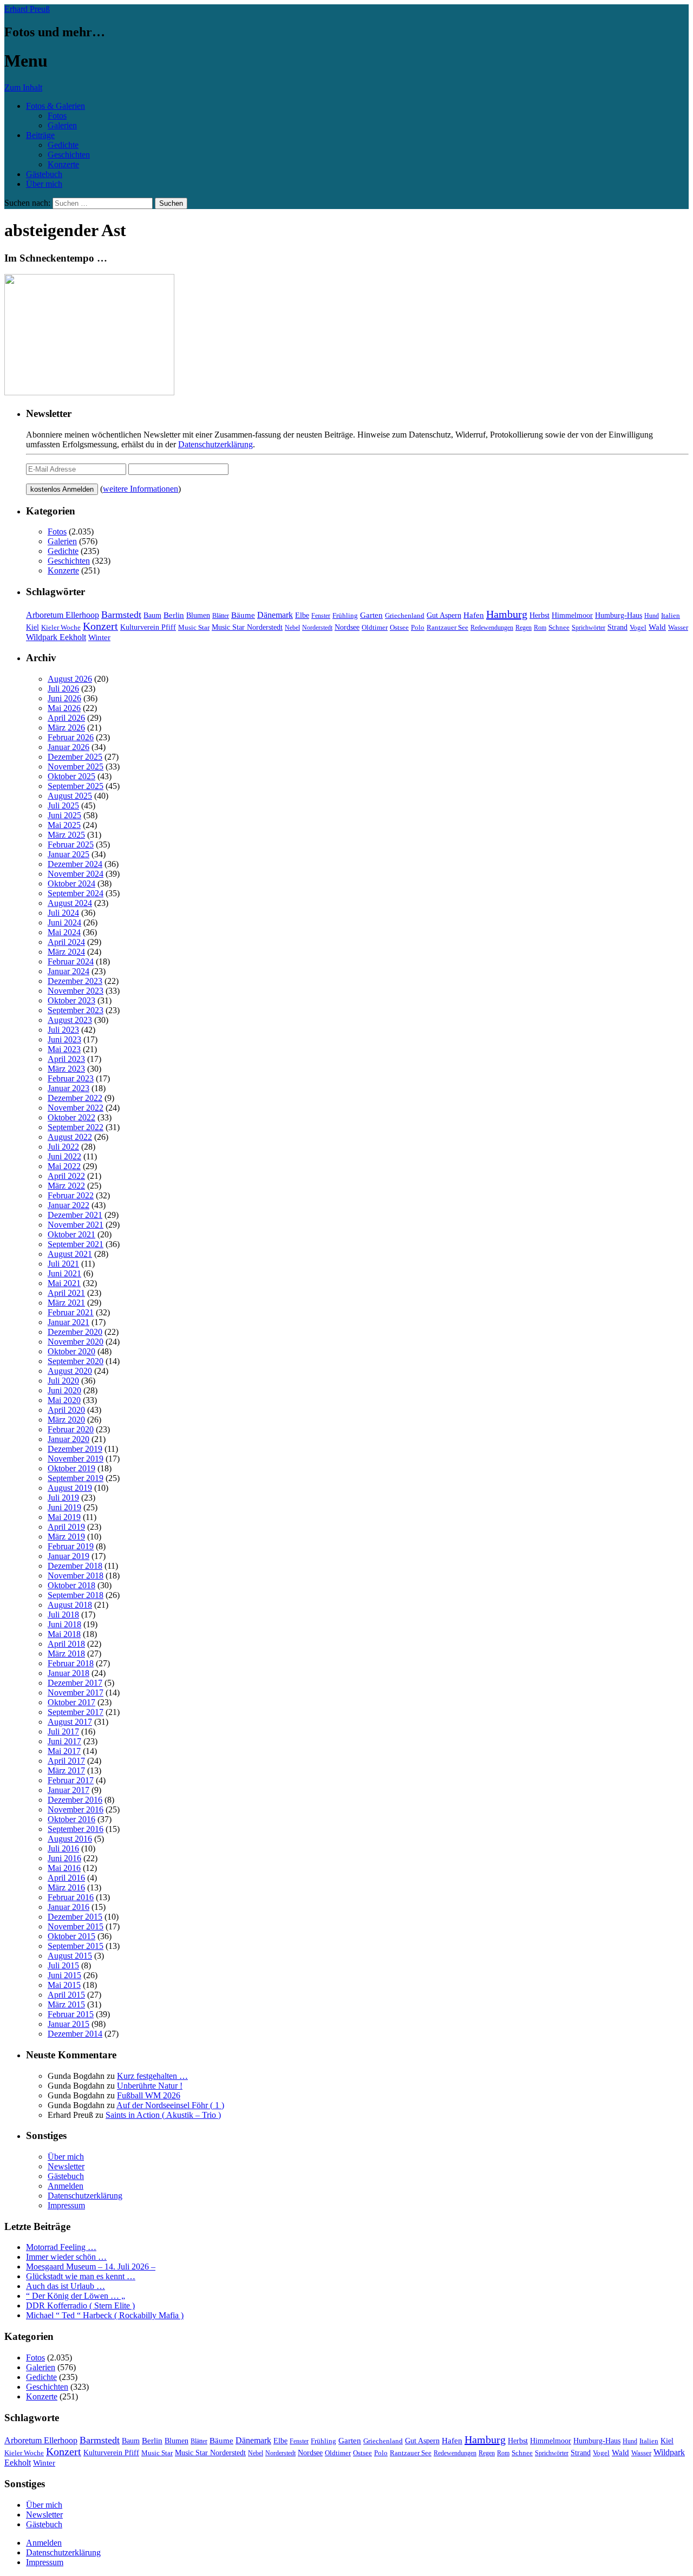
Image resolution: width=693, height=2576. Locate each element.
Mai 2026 (64, 708)
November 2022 (76, 1108)
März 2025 (66, 835)
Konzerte (63, 164)
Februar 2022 (71, 1195)
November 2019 (76, 1459)
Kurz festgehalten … (152, 2076)
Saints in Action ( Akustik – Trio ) (163, 2115)
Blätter (221, 616)
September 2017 (76, 1712)
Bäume (243, 615)
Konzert (100, 626)
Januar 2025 (68, 854)
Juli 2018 (63, 1615)
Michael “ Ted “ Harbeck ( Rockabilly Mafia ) (105, 2315)
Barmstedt (121, 615)
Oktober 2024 (71, 883)
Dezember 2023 (75, 981)
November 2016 (76, 1809)
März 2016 (66, 1887)
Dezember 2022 (75, 1098)
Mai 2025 (64, 825)
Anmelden (66, 2186)
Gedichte (63, 145)
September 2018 (76, 1595)
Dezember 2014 (75, 2034)
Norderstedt (317, 628)
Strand (617, 627)
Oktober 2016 (71, 1819)
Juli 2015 (63, 1965)
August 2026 (70, 679)
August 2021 (70, 1254)
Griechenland (405, 615)
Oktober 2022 (71, 1117)
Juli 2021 (63, 1264)
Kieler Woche (61, 627)
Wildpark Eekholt (56, 637)
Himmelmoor (572, 615)
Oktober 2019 (71, 1468)
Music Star (194, 627)
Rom (540, 628)
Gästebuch (44, 174)
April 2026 (66, 718)
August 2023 (70, 1020)
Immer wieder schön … (66, 2257)
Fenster (321, 616)
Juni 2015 (64, 1975)
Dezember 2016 (75, 1800)
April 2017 (66, 1761)
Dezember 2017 (75, 1683)
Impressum (66, 2205)
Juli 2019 (63, 1498)
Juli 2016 (63, 1848)
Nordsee (347, 627)
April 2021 (66, 1293)
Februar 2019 (71, 1546)
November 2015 (76, 1926)
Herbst (540, 615)
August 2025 (70, 796)
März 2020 (66, 1420)
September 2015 (76, 1946)
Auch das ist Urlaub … (66, 2286)
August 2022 (70, 1137)
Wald (657, 627)
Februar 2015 (71, 2014)
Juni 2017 (64, 1741)
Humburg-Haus (619, 615)
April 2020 (66, 1410)
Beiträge (40, 135)
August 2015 (70, 1956)
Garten (371, 615)
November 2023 (76, 991)
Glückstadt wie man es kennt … (81, 2276)
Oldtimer (375, 627)
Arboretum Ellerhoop (63, 615)
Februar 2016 (71, 1897)
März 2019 (66, 1537)
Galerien (62, 125)
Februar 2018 (71, 1663)
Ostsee (399, 627)
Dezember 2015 (75, 1917)
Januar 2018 (68, 1673)
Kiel (32, 627)
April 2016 (66, 1878)
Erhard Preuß (27, 9)
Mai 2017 (64, 1751)
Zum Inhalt (23, 87)
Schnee (559, 627)
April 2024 (66, 942)
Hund (652, 616)
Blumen (198, 615)
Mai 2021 (64, 1283)
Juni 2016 (64, 1858)
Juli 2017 (63, 1732)
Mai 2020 (64, 1400)
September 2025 (76, 786)
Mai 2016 (64, 1868)
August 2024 (70, 903)
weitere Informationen (140, 489)
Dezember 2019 (75, 1449)
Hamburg (507, 614)
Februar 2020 (71, 1429)
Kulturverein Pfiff (148, 627)
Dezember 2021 (75, 1215)
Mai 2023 (64, 1049)
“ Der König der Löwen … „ (76, 2296)
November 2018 (76, 1576)
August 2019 (70, 1488)
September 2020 (76, 1361)
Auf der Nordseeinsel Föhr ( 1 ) (170, 2105)
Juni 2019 (64, 1507)
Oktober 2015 (71, 1936)
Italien (671, 616)
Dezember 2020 (75, 1332)
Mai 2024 (64, 932)
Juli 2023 (63, 1030)
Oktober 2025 (71, 776)
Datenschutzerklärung (215, 444)
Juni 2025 (64, 815)
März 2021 (66, 1303)
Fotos (57, 116)
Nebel (292, 628)
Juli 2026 (63, 689)
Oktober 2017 (71, 1702)
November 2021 (76, 1225)
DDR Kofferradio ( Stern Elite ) (80, 2306)
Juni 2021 (64, 1273)
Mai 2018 (64, 1634)
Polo (418, 628)
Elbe (302, 615)
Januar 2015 (68, 2024)
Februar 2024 (71, 961)
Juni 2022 (64, 1156)
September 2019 (76, 1478)
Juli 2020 (63, 1381)
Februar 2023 (71, 1078)
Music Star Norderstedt (247, 627)
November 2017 (76, 1693)
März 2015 (66, 2004)
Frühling (345, 616)
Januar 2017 (68, 1790)
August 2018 (70, 1605)
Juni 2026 (64, 698)
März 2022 (66, 1186)
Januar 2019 (68, 1556)
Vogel (638, 628)
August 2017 (70, 1722)
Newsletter (66, 2166)
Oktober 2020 (71, 1351)
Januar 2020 (68, 1439)
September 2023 (76, 1010)
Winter (99, 637)
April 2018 (66, 1644)
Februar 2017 (71, 1780)
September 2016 (76, 1829)
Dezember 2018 (75, 1566)
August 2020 (70, 1371)
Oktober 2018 (71, 1585)
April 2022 (66, 1176)
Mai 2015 (64, 1985)
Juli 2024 (63, 913)
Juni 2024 (64, 922)
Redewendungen (492, 628)
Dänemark (275, 615)
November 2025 (76, 767)
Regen (524, 628)
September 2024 (76, 893)
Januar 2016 (68, 1907)
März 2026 (66, 728)
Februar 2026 (71, 737)
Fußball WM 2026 (149, 2095)
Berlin (174, 615)
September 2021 (76, 1244)
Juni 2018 (64, 1624)
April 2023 (66, 1059)
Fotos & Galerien (55, 106)
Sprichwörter (589, 628)
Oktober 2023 (71, 1000)
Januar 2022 (68, 1205)
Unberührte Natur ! (150, 2086)
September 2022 (76, 1127)
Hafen (474, 615)
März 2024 (66, 952)
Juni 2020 (64, 1390)
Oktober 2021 (71, 1234)
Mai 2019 (64, 1517)
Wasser (678, 628)
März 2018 (66, 1654)
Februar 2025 (71, 844)
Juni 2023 (64, 1039)
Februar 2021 (71, 1312)
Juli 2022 (63, 1147)
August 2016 (70, 1839)
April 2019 (66, 1527)
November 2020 (76, 1342)
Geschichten (69, 155)
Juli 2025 (63, 806)
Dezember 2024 (75, 864)
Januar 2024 (68, 971)
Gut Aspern (444, 615)
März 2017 (66, 1770)
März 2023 (66, 1069)
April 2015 (66, 1995)
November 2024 (76, 874)
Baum (152, 615)
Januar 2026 (68, 747)
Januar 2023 (68, 1088)
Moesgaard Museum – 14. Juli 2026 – (91, 2267)
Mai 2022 (64, 1166)
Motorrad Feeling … (61, 2247)
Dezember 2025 (75, 757)
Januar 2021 (68, 1322)
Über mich (44, 184)
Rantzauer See (447, 628)
